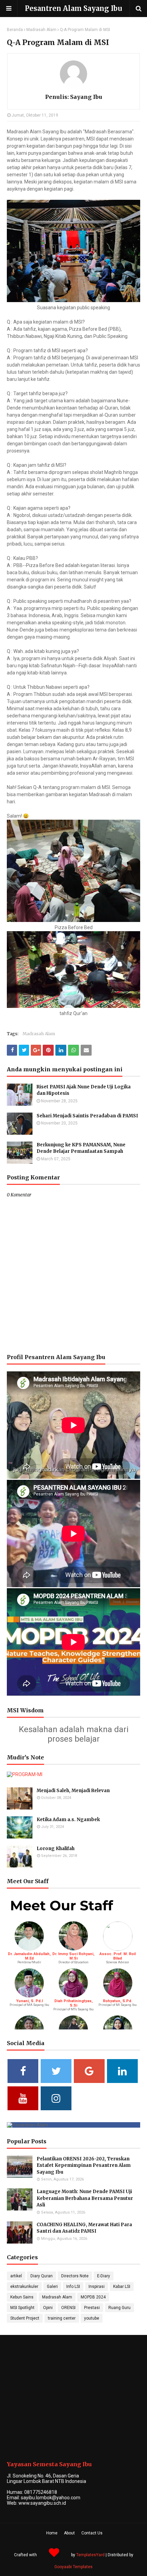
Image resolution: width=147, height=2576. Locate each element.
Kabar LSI (122, 2287)
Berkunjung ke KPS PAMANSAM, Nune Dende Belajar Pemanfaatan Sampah (81, 1148)
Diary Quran (42, 2276)
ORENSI (68, 2308)
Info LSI (73, 2287)
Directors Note (75, 2276)
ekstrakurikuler (24, 2287)
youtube (92, 2318)
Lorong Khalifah (56, 1849)
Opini (48, 2308)
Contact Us (92, 2533)
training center (62, 2318)
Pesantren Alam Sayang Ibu (73, 8)
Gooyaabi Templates (73, 2567)
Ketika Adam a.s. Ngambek (68, 1820)
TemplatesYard (90, 2555)
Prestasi (92, 2308)
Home (52, 2533)
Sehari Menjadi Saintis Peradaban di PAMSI (87, 1116)
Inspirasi (97, 2287)
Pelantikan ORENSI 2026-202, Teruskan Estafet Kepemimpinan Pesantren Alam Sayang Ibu (84, 2165)
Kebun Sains (22, 2297)
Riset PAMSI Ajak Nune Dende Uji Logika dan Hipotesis (84, 1090)
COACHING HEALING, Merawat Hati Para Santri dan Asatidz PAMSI (84, 2228)
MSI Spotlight (22, 2308)
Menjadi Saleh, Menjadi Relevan (73, 1791)
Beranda (15, 30)
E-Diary (104, 2276)
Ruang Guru (119, 2308)
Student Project (25, 2318)
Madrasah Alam (41, 30)
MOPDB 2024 (93, 2297)
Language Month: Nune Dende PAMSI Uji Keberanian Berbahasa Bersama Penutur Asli (85, 2198)
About (69, 2533)
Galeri (52, 2287)
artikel (16, 2276)
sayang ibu (85, 97)
